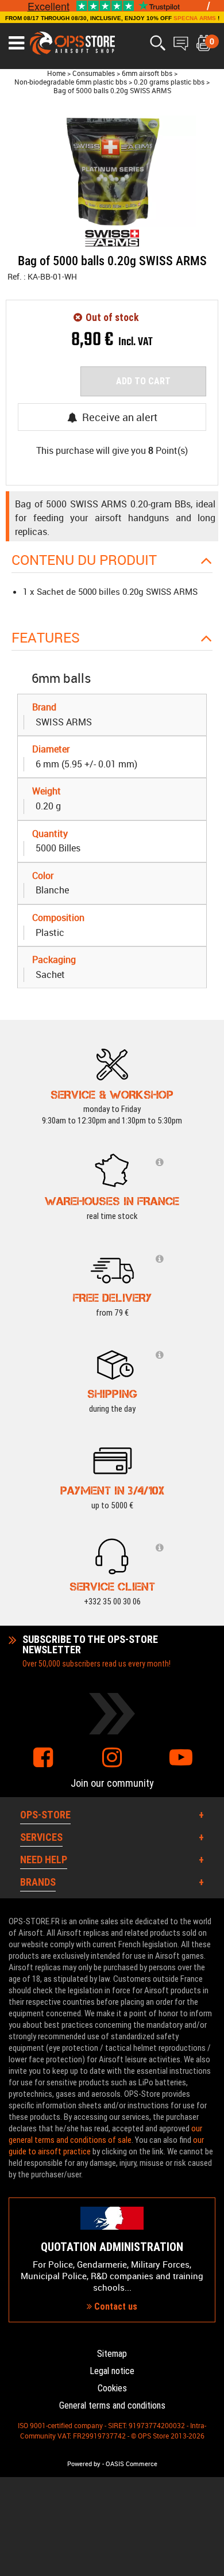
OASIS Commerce (132, 2464)
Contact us (115, 2306)
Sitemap (112, 2354)
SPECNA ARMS (195, 18)
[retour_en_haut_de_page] (210, 1534)
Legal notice (112, 2371)
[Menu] (16, 43)
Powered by (84, 2464)
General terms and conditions (112, 2405)
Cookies (112, 2388)
